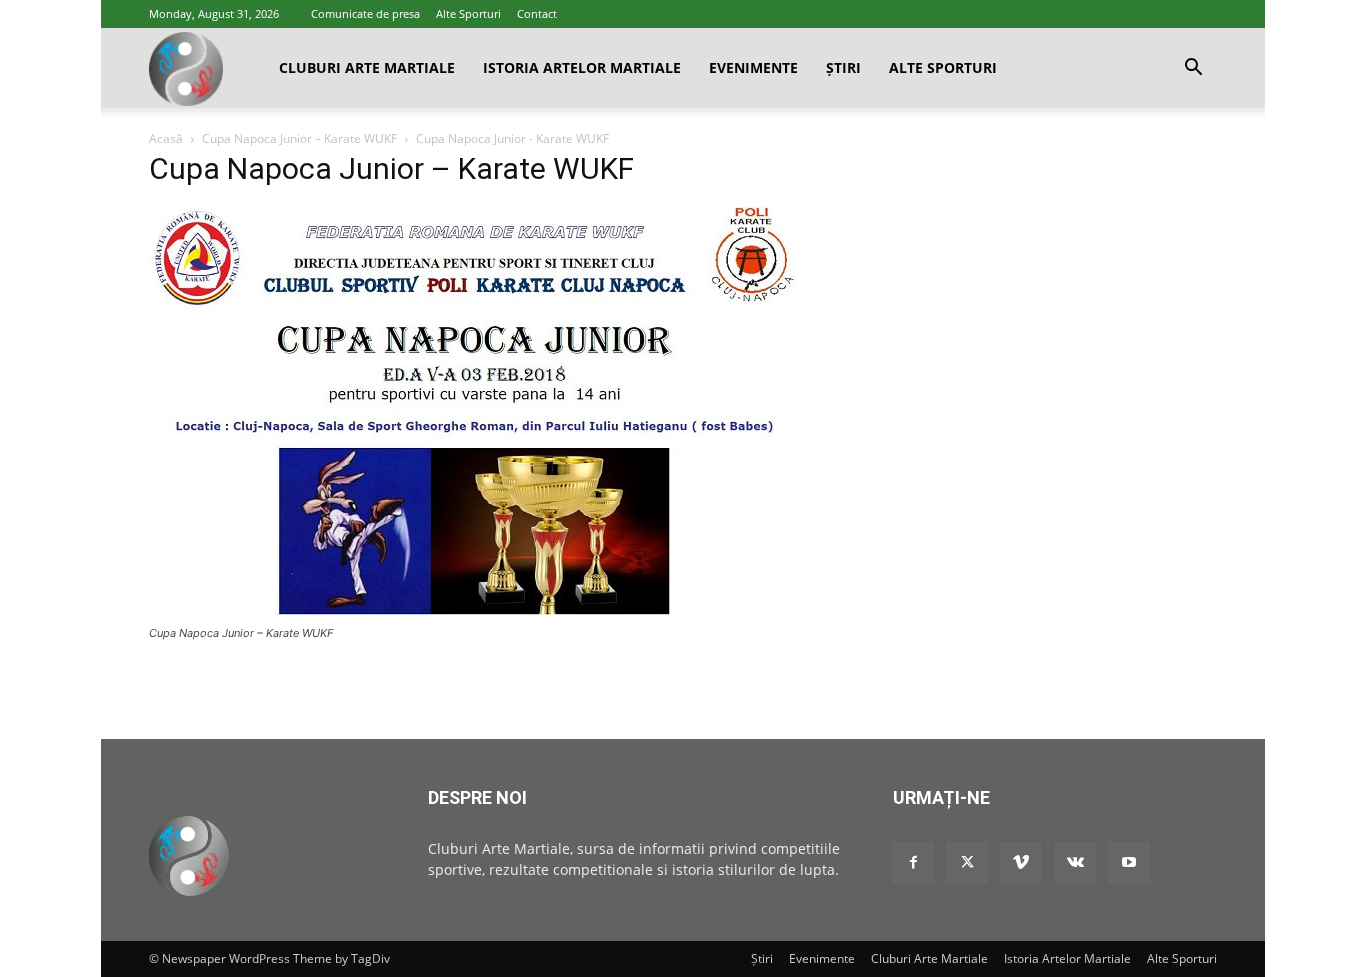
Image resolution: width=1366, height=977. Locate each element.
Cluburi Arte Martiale (367, 67)
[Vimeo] (1021, 863)
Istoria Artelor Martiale (582, 67)
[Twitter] (967, 863)
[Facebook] (913, 863)
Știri (843, 67)
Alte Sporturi (468, 13)
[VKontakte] (1075, 863)
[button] (1193, 69)
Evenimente (753, 67)
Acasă (166, 138)
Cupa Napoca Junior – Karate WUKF (299, 138)
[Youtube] (1129, 863)
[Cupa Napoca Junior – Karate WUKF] (474, 614)
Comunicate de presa (365, 13)
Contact (537, 13)
